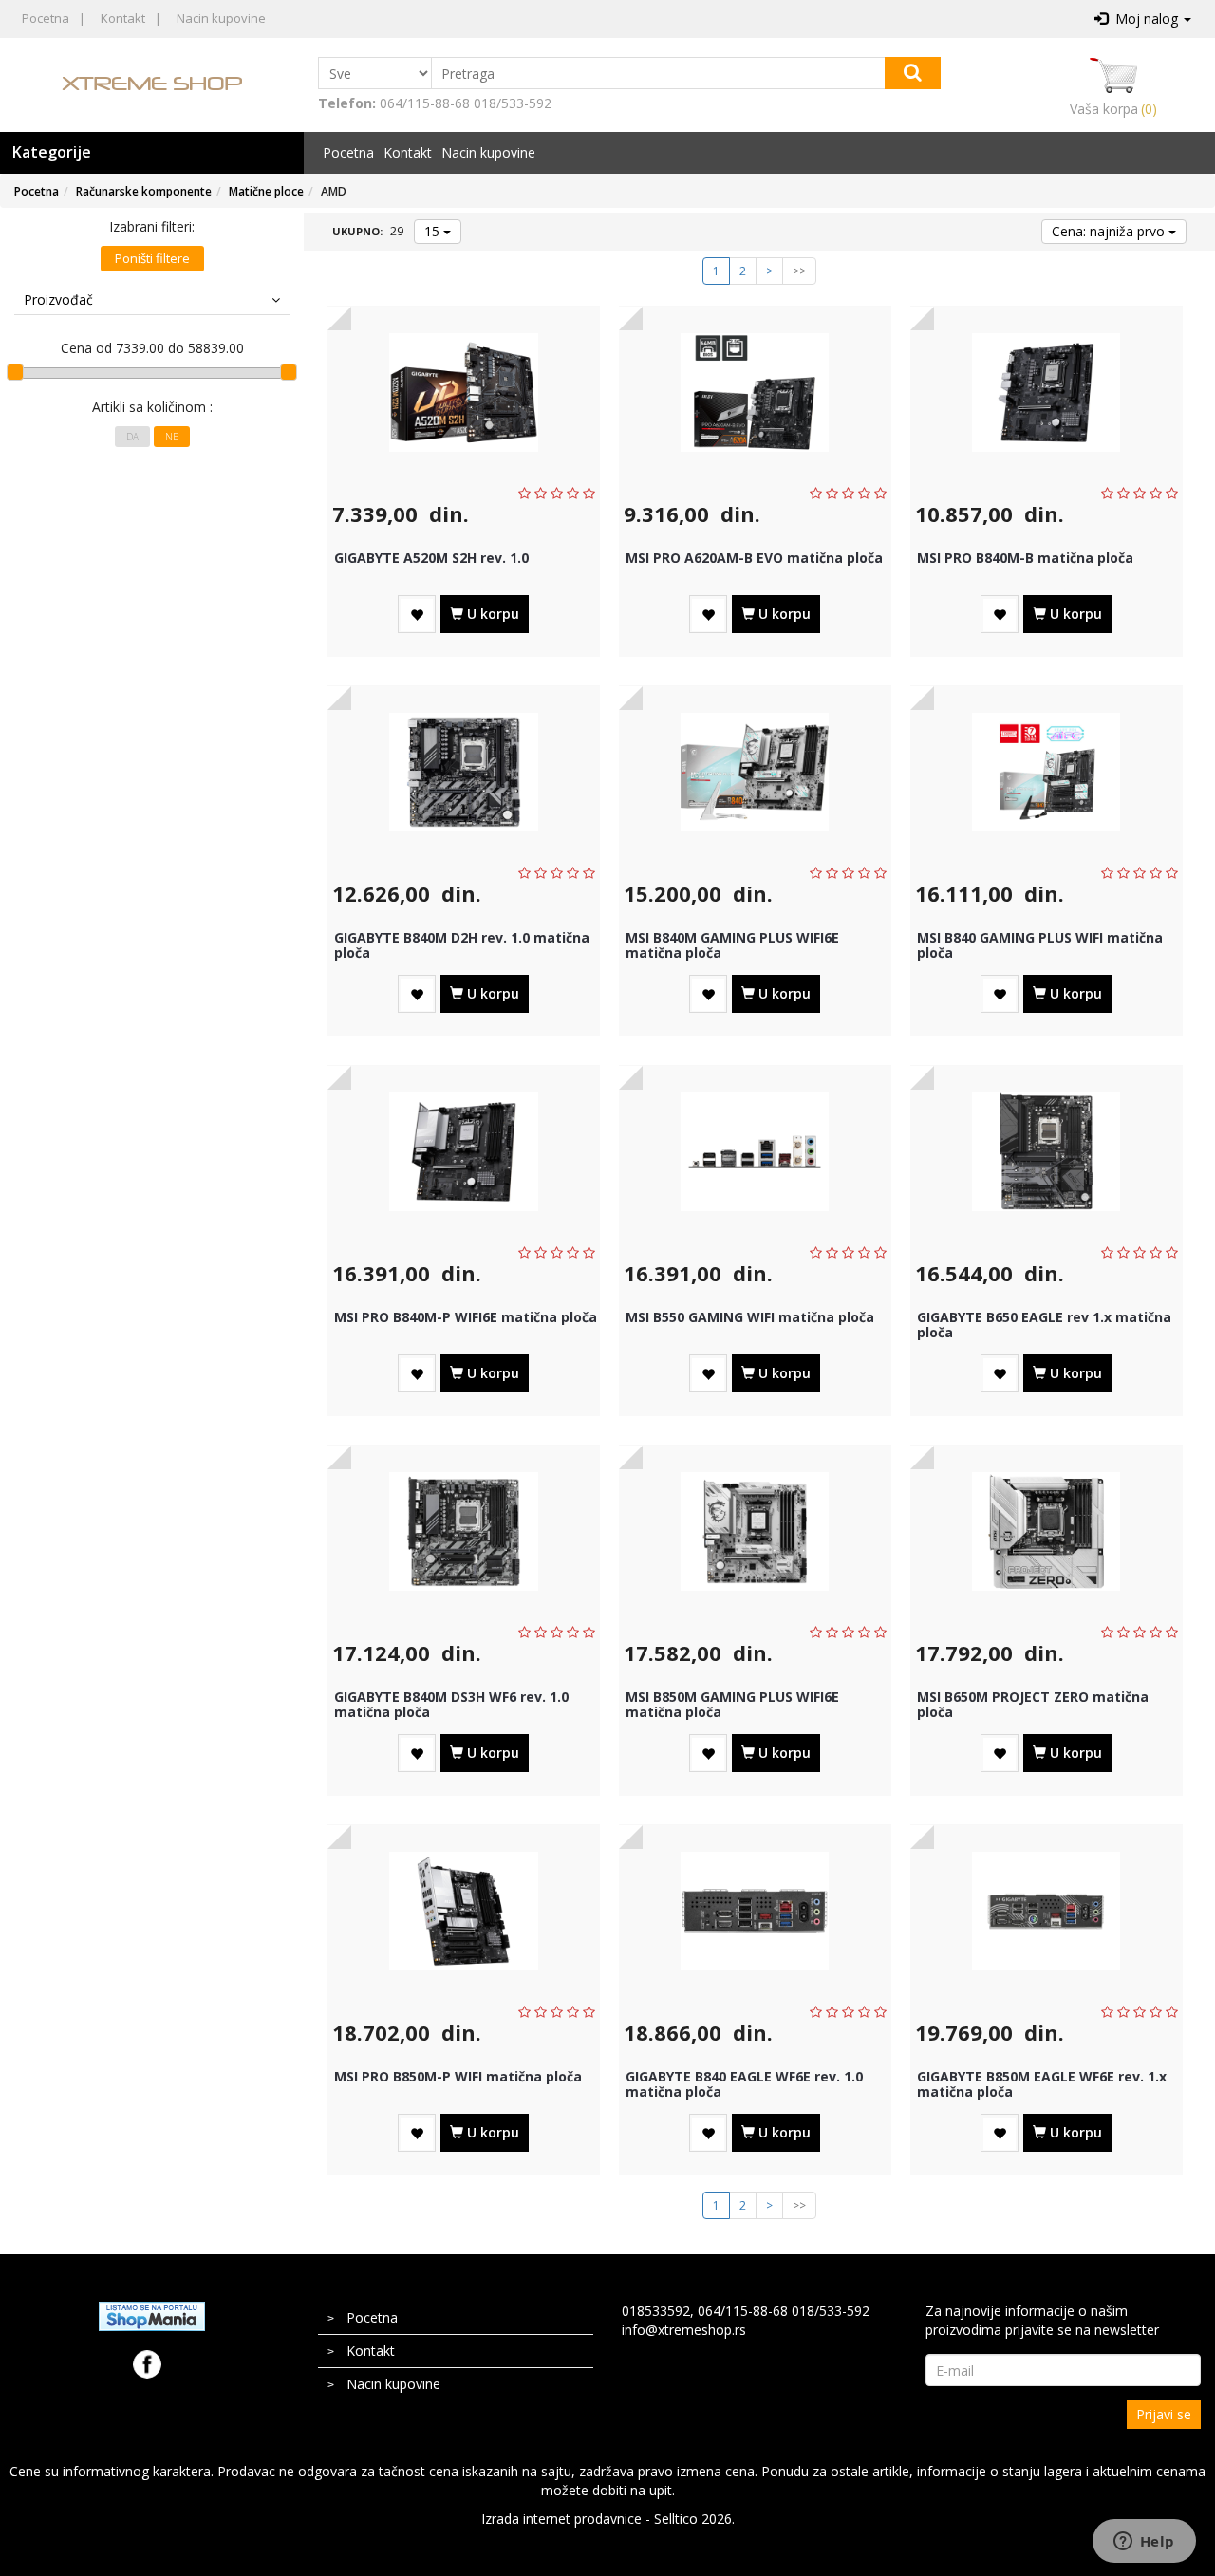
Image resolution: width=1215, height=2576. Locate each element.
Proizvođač (58, 299)
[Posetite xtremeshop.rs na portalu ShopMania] (152, 2315)
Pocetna (46, 18)
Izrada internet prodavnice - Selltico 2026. (608, 2519)
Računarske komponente (144, 191)
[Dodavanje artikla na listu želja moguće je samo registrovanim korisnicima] (417, 615)
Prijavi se (1164, 2414)
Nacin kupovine (221, 18)
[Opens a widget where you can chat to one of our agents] (1144, 2543)
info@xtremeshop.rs (684, 2330)
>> (799, 271)
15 (434, 231)
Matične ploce (266, 191)
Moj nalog (1145, 19)
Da (132, 437)
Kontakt (123, 18)
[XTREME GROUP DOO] (152, 83)
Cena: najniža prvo (1110, 231)
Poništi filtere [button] (152, 258)
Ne (172, 437)
